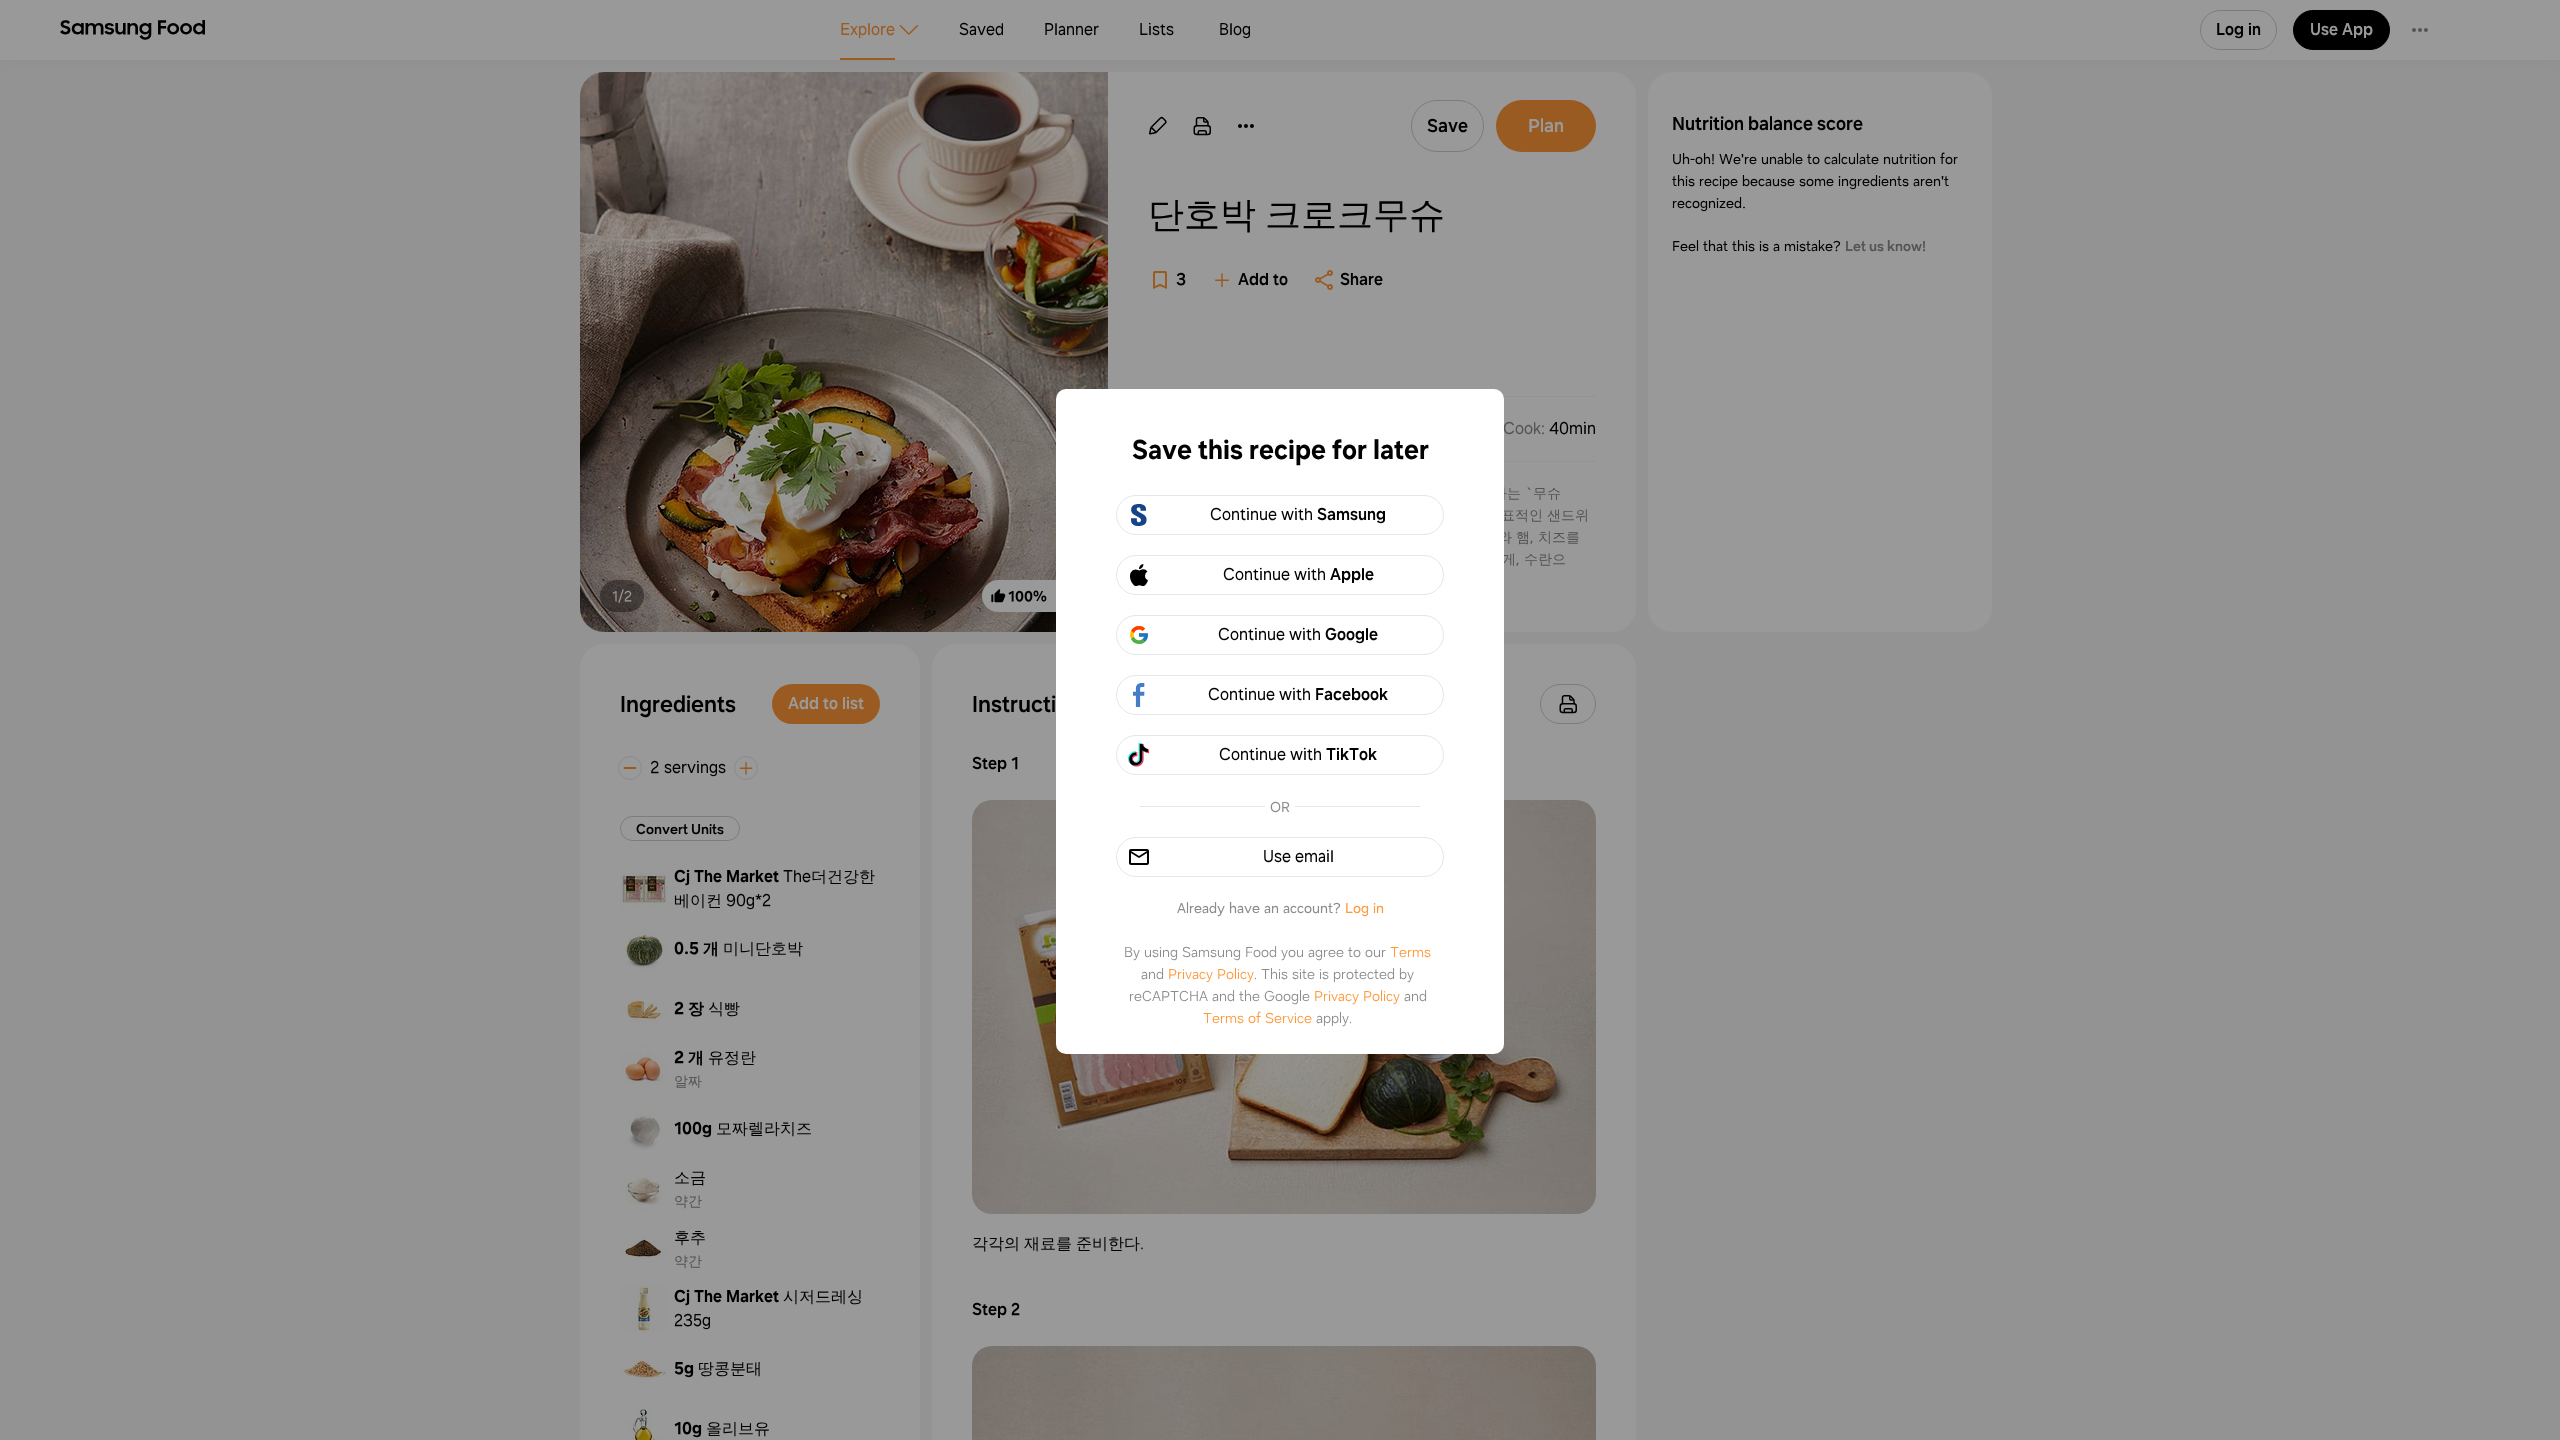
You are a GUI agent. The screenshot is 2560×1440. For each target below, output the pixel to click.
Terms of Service (1257, 1018)
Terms (1410, 952)
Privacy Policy (1211, 974)
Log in (1364, 908)
